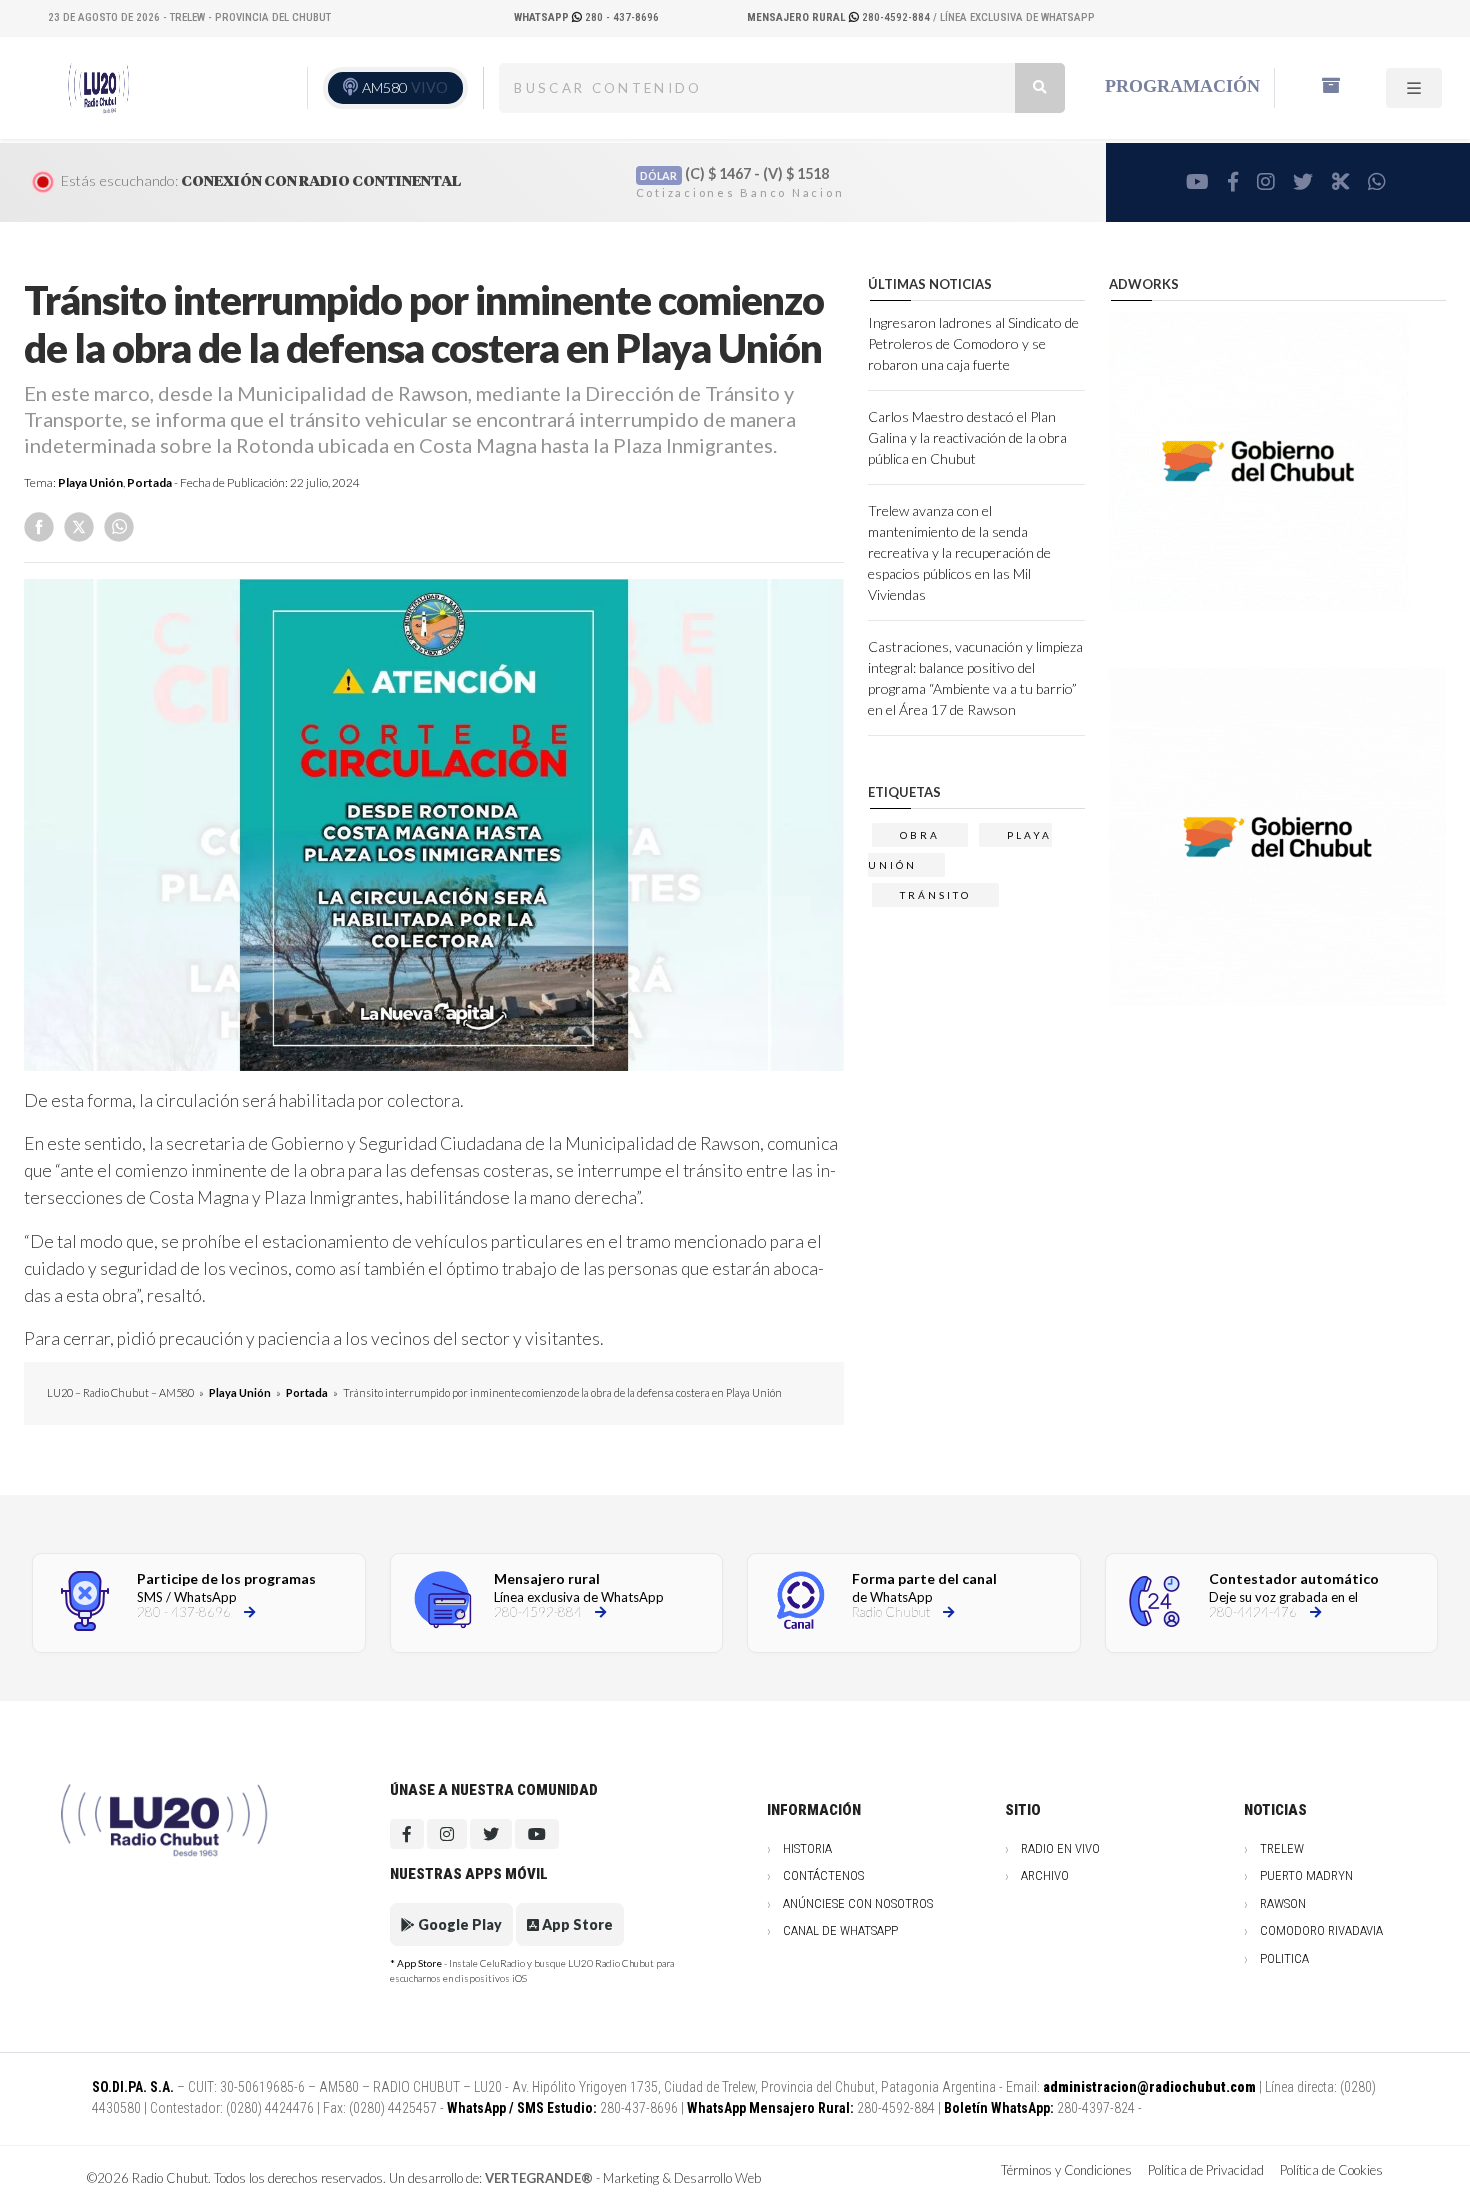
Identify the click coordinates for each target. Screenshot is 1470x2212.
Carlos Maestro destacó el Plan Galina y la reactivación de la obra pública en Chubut (967, 437)
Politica (1284, 1958)
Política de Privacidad (1206, 2170)
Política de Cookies (1331, 2170)
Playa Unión (90, 482)
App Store (576, 1924)
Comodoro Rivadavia (1321, 1930)
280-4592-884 (840, 17)
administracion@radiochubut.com (1149, 2087)
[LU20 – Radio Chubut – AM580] (102, 87)
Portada (149, 482)
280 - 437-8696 (586, 17)
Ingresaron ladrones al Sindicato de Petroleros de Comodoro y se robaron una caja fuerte (973, 343)
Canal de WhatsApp (840, 1930)
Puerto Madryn (1306, 1875)
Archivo (1045, 1875)
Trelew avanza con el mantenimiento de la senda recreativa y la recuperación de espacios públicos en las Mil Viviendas (959, 552)
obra (920, 835)
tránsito (935, 895)
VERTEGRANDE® (539, 2178)
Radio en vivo (1060, 1848)
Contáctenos (823, 1875)
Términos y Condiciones (1066, 2170)
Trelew (1282, 1848)
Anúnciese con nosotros (858, 1903)
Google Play (458, 1924)
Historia (807, 1848)
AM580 (405, 87)
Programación (1182, 86)
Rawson (1283, 1903)
